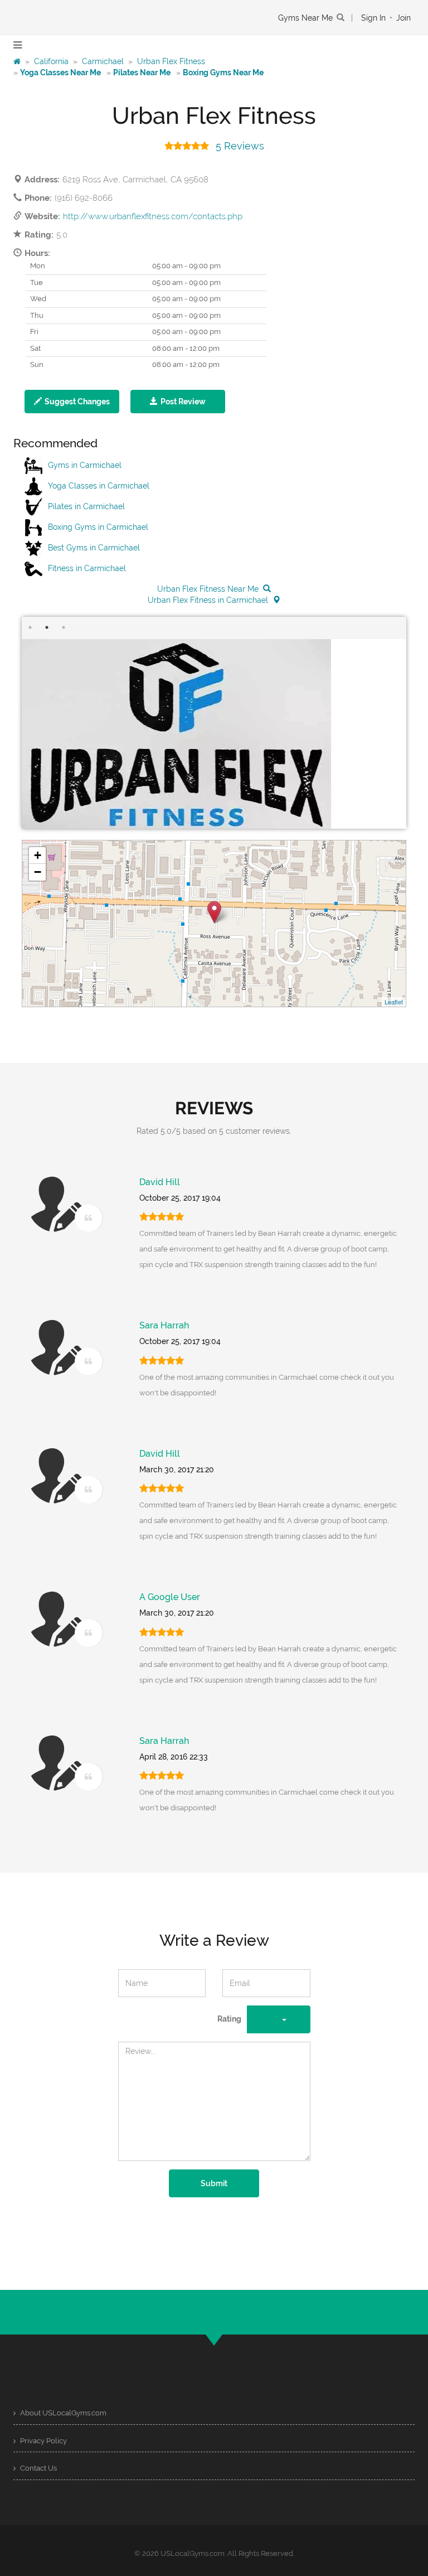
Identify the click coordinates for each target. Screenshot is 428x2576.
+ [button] (38, 855)
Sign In (373, 18)
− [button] (38, 872)
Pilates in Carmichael (86, 506)
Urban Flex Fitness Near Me (208, 589)
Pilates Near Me (142, 73)
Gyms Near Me (305, 18)
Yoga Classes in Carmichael (99, 486)
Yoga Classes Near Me (60, 73)
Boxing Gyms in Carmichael (98, 527)
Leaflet (394, 1002)
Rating (229, 2019)
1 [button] (30, 627)
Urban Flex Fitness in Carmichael (208, 600)
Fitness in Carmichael (87, 568)
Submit (214, 2183)
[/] (17, 61)
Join (403, 18)
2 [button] (47, 627)
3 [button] (64, 627)
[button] (72, 402)
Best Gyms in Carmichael (94, 548)
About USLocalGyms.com (62, 2413)
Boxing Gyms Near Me (223, 73)
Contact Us (38, 2468)
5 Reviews (240, 146)
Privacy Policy (43, 2441)
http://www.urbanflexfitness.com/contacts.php (153, 216)
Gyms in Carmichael (85, 465)
